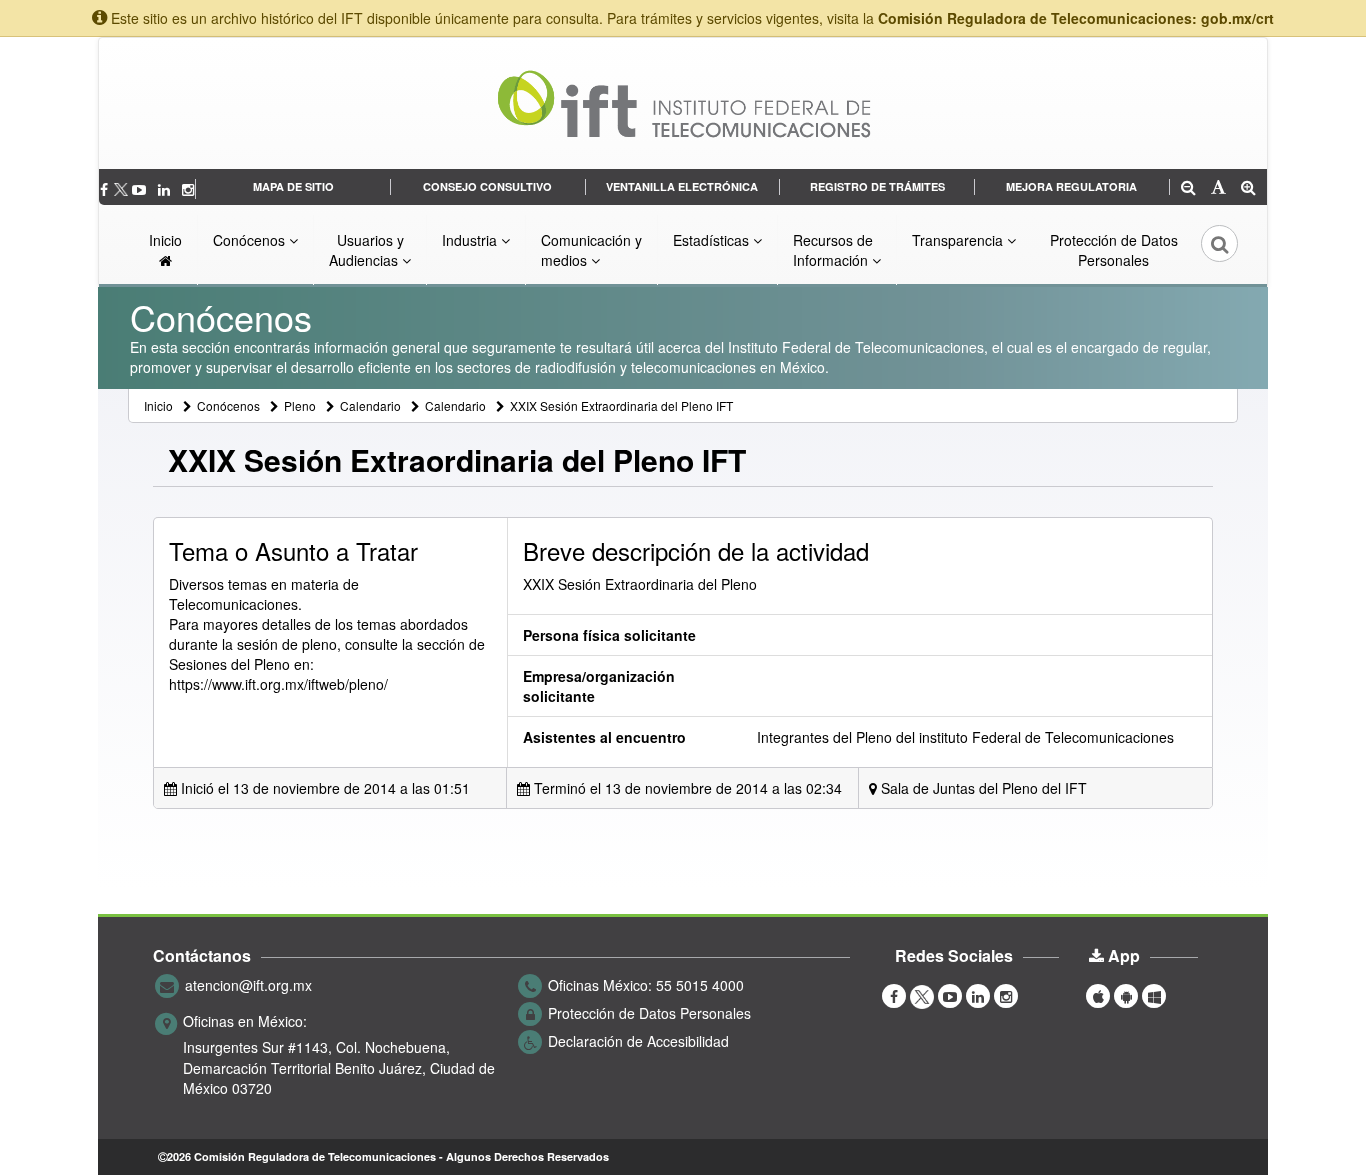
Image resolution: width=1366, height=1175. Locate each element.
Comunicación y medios (591, 250)
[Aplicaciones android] (1126, 995)
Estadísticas (713, 240)
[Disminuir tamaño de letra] (1188, 188)
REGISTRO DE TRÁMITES (877, 186)
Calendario (370, 405)
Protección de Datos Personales (1114, 250)
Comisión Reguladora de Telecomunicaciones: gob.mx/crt (1076, 18)
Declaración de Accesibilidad (638, 1041)
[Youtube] (141, 189)
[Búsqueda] (1206, 250)
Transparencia (959, 240)
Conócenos (251, 240)
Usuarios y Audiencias (366, 250)
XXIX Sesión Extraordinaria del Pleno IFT (621, 405)
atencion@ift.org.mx (248, 985)
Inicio (165, 240)
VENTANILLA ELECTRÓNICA (682, 186)
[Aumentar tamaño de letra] (1248, 188)
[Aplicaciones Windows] (1154, 995)
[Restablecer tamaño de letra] (1218, 188)
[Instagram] (188, 189)
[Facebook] (106, 189)
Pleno (300, 405)
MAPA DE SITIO (293, 186)
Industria (471, 240)
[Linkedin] (166, 189)
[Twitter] (122, 189)
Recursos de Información (833, 250)
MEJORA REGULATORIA (1071, 186)
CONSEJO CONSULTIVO (487, 186)
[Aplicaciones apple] (1098, 995)
